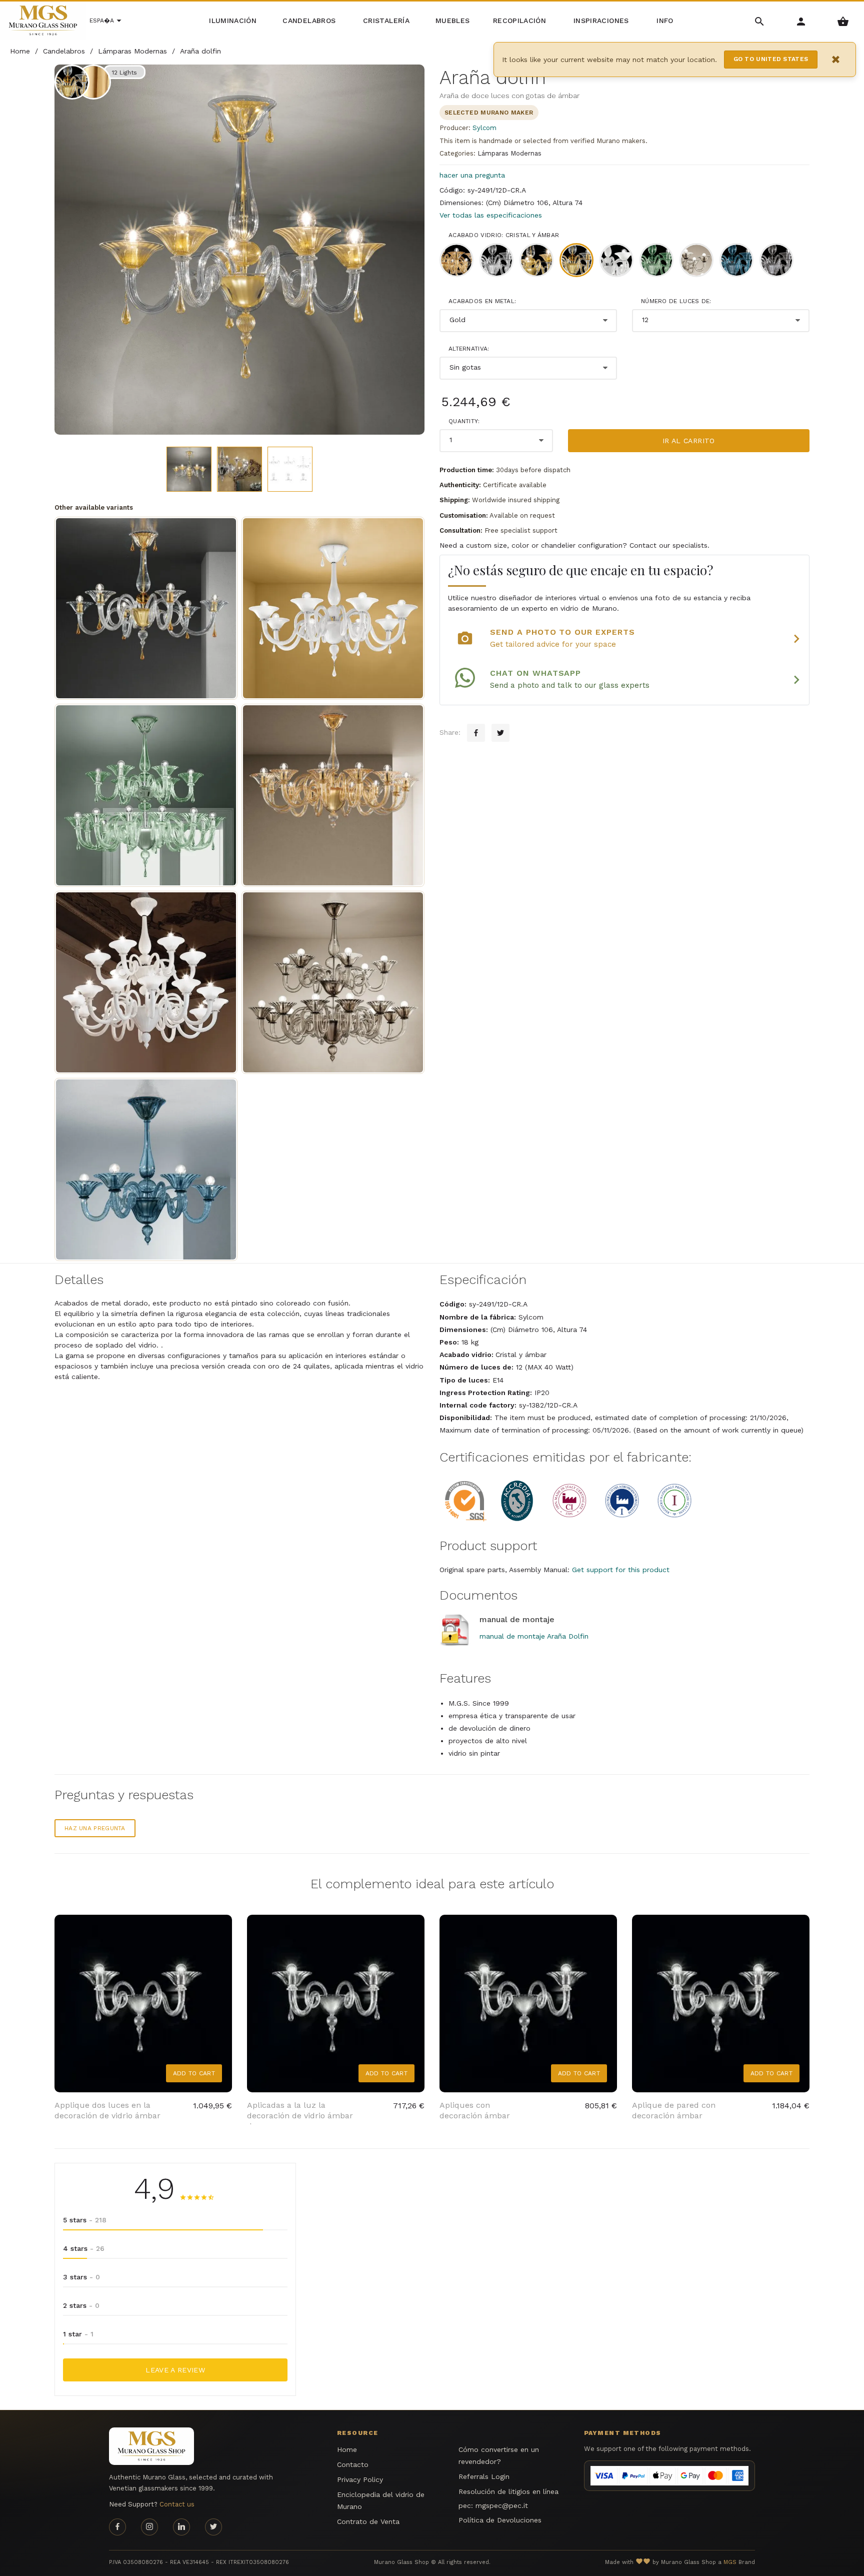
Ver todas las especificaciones (491, 215)
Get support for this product (621, 1570)
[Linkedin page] (181, 2527)
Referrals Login (484, 2476)
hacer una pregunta (472, 175)
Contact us (177, 2504)
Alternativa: (469, 349)
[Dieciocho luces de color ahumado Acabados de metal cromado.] (333, 982)
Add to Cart (194, 2073)
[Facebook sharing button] (476, 733)
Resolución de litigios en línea (508, 2491)
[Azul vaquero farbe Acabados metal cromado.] (146, 1169)
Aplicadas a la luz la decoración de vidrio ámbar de (300, 2116)
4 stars (84, 2248)
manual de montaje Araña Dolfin (534, 1636)
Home (347, 2449)
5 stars (85, 2220)
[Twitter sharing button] (500, 733)
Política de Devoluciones (500, 2520)
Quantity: (464, 421)
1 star (78, 2334)
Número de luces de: (676, 301)
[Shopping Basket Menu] (843, 21)
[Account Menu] (801, 21)
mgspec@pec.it (502, 2505)
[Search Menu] (760, 21)
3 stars (81, 2277)
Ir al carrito (689, 441)
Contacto (353, 2464)
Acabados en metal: (482, 301)
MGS (730, 2562)
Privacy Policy (360, 2479)
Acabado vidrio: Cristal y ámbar (504, 235)
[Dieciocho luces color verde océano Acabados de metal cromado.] (146, 795)
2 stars (81, 2305)
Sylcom (484, 128)
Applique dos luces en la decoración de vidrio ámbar (107, 2110)
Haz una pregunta (95, 1828)
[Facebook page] (117, 2527)
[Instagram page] (149, 2527)
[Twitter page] (213, 2527)
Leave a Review (175, 2370)
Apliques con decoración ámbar (475, 2110)
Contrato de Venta (368, 2521)
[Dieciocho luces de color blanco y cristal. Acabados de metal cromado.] (146, 982)
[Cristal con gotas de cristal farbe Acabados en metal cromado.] (333, 608)
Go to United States (771, 59)
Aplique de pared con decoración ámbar (674, 2110)
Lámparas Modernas (509, 153)
